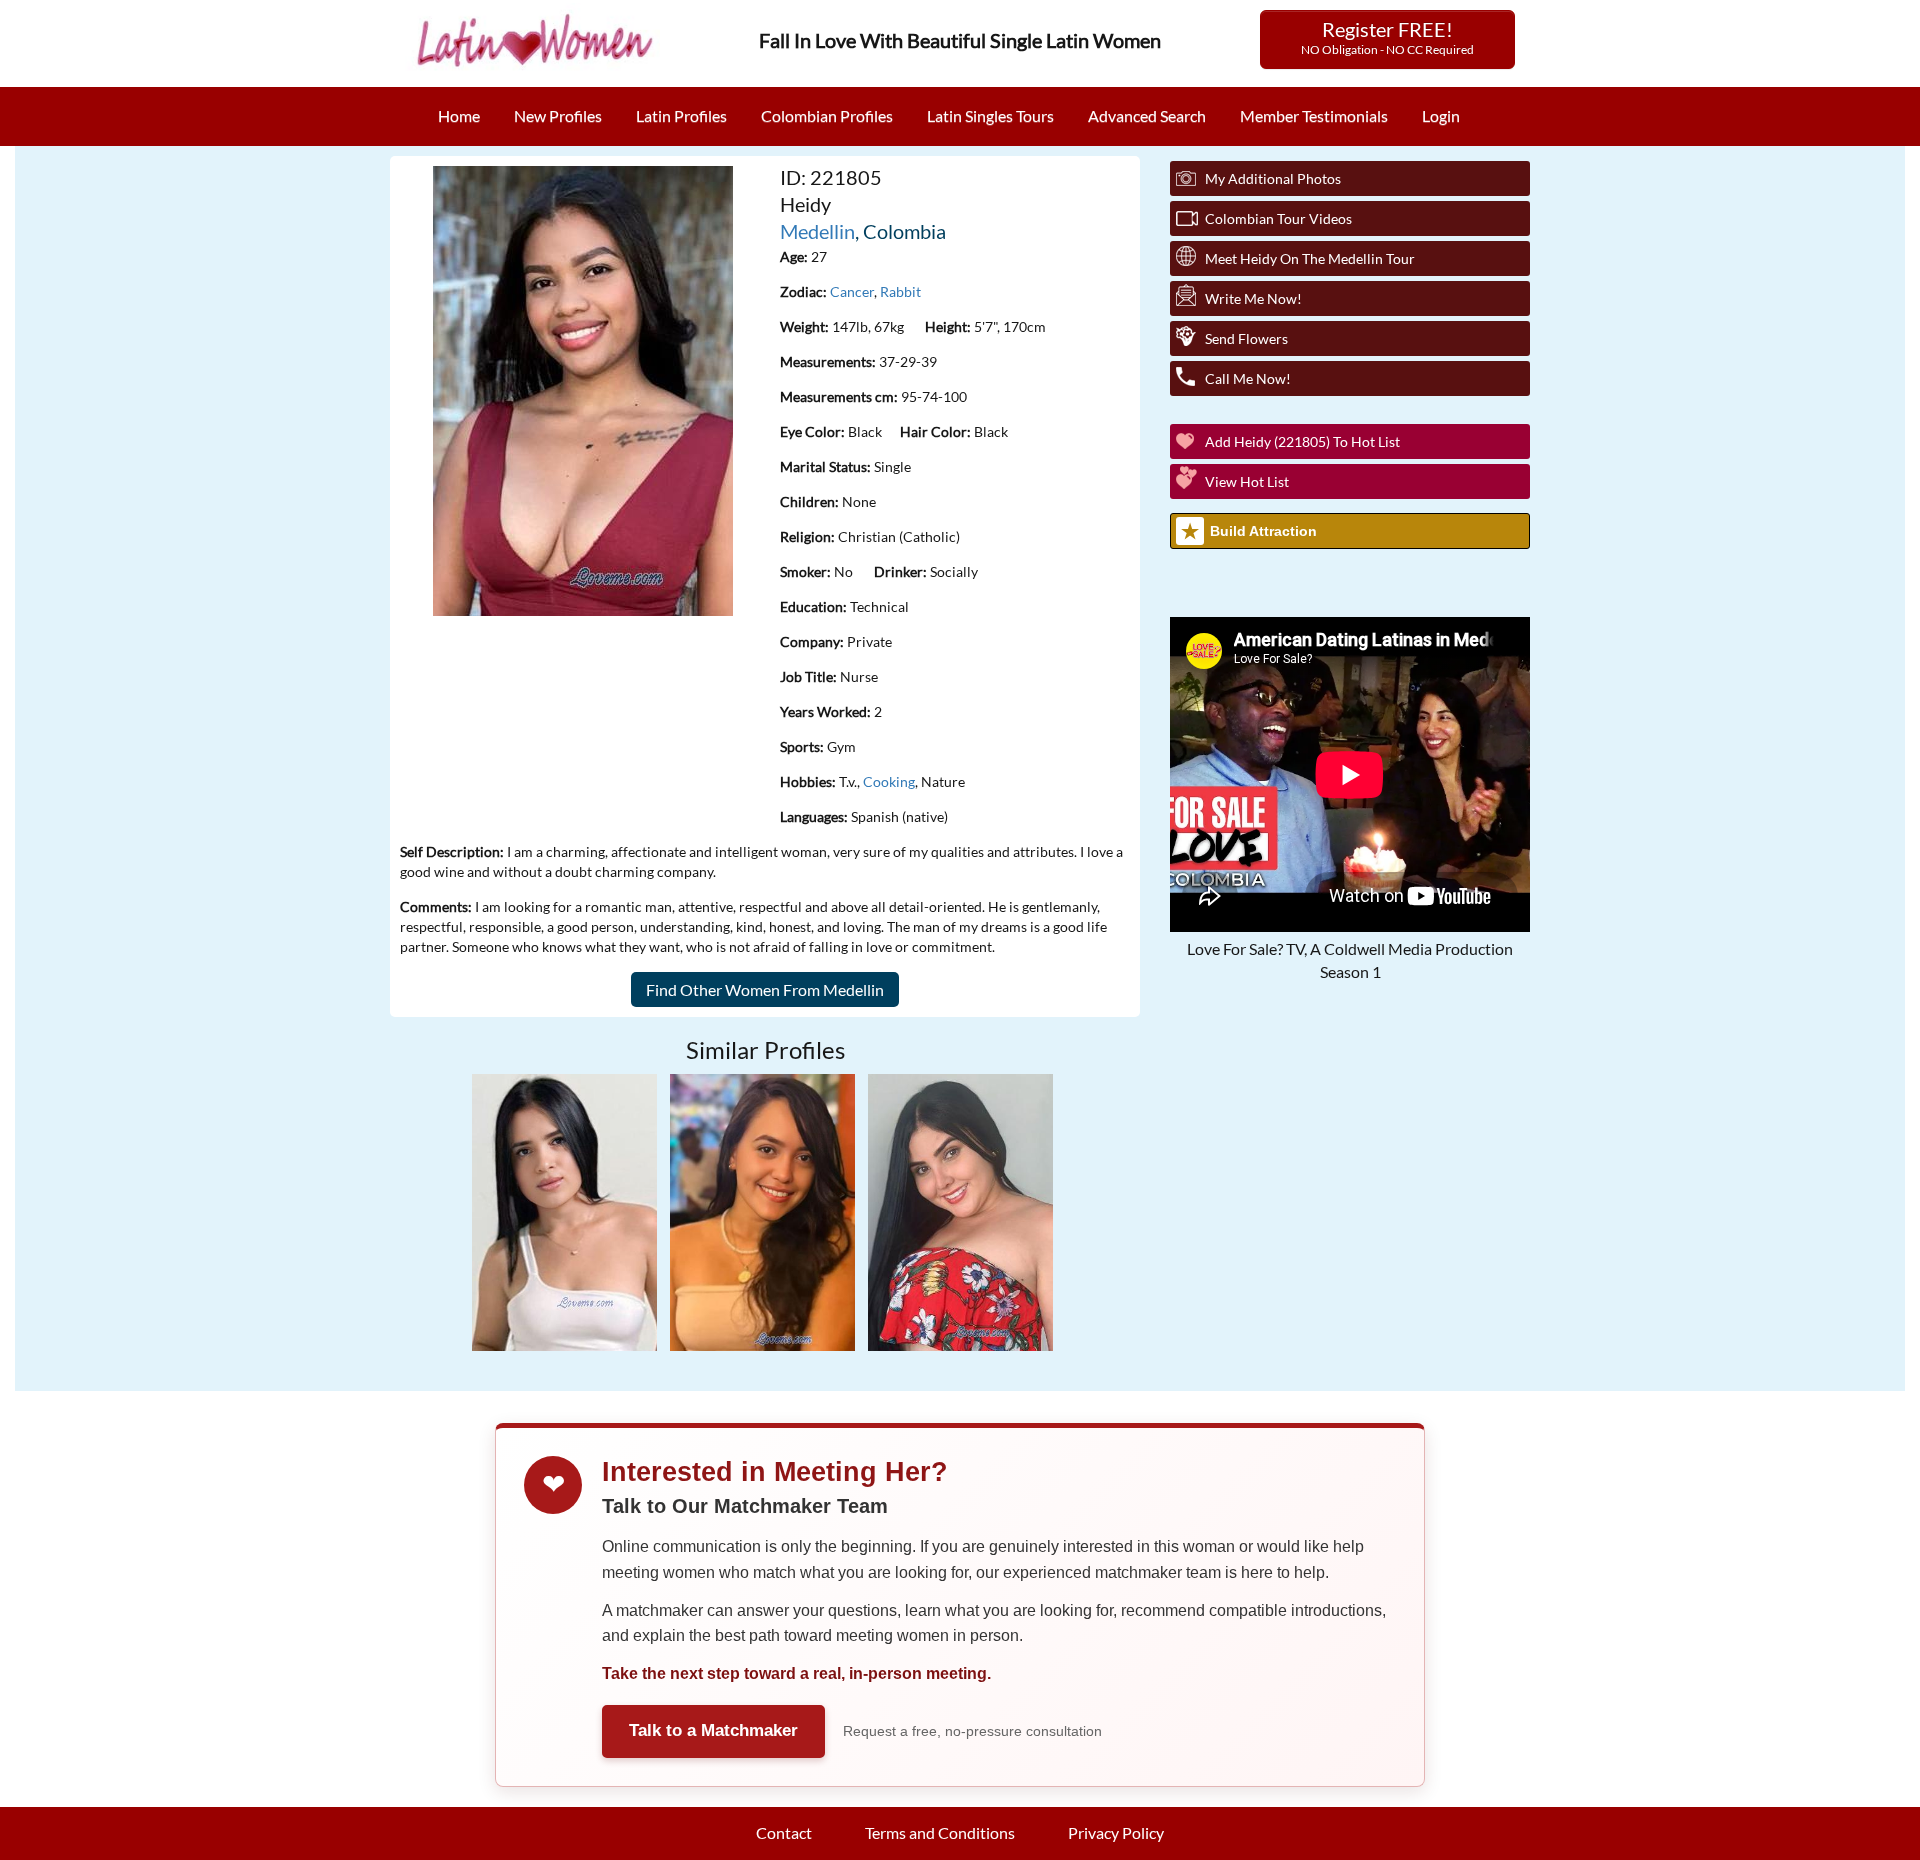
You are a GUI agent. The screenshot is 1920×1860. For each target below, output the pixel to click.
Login (1441, 115)
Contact (784, 1832)
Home (459, 115)
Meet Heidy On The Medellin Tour (1310, 258)
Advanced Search (1147, 115)
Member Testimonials (1314, 115)
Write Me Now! (1253, 298)
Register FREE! (1387, 37)
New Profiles (558, 115)
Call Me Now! (1248, 378)
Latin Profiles (681, 115)
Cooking (889, 781)
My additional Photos (1273, 178)
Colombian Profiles (827, 115)
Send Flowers (1246, 338)
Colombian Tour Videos (1278, 218)
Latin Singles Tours (990, 115)
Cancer (852, 291)
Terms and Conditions (940, 1832)
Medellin (817, 231)
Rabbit (900, 291)
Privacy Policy (1116, 1832)
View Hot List (1247, 481)
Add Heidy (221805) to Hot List (1302, 441)
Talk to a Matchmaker (713, 1730)
